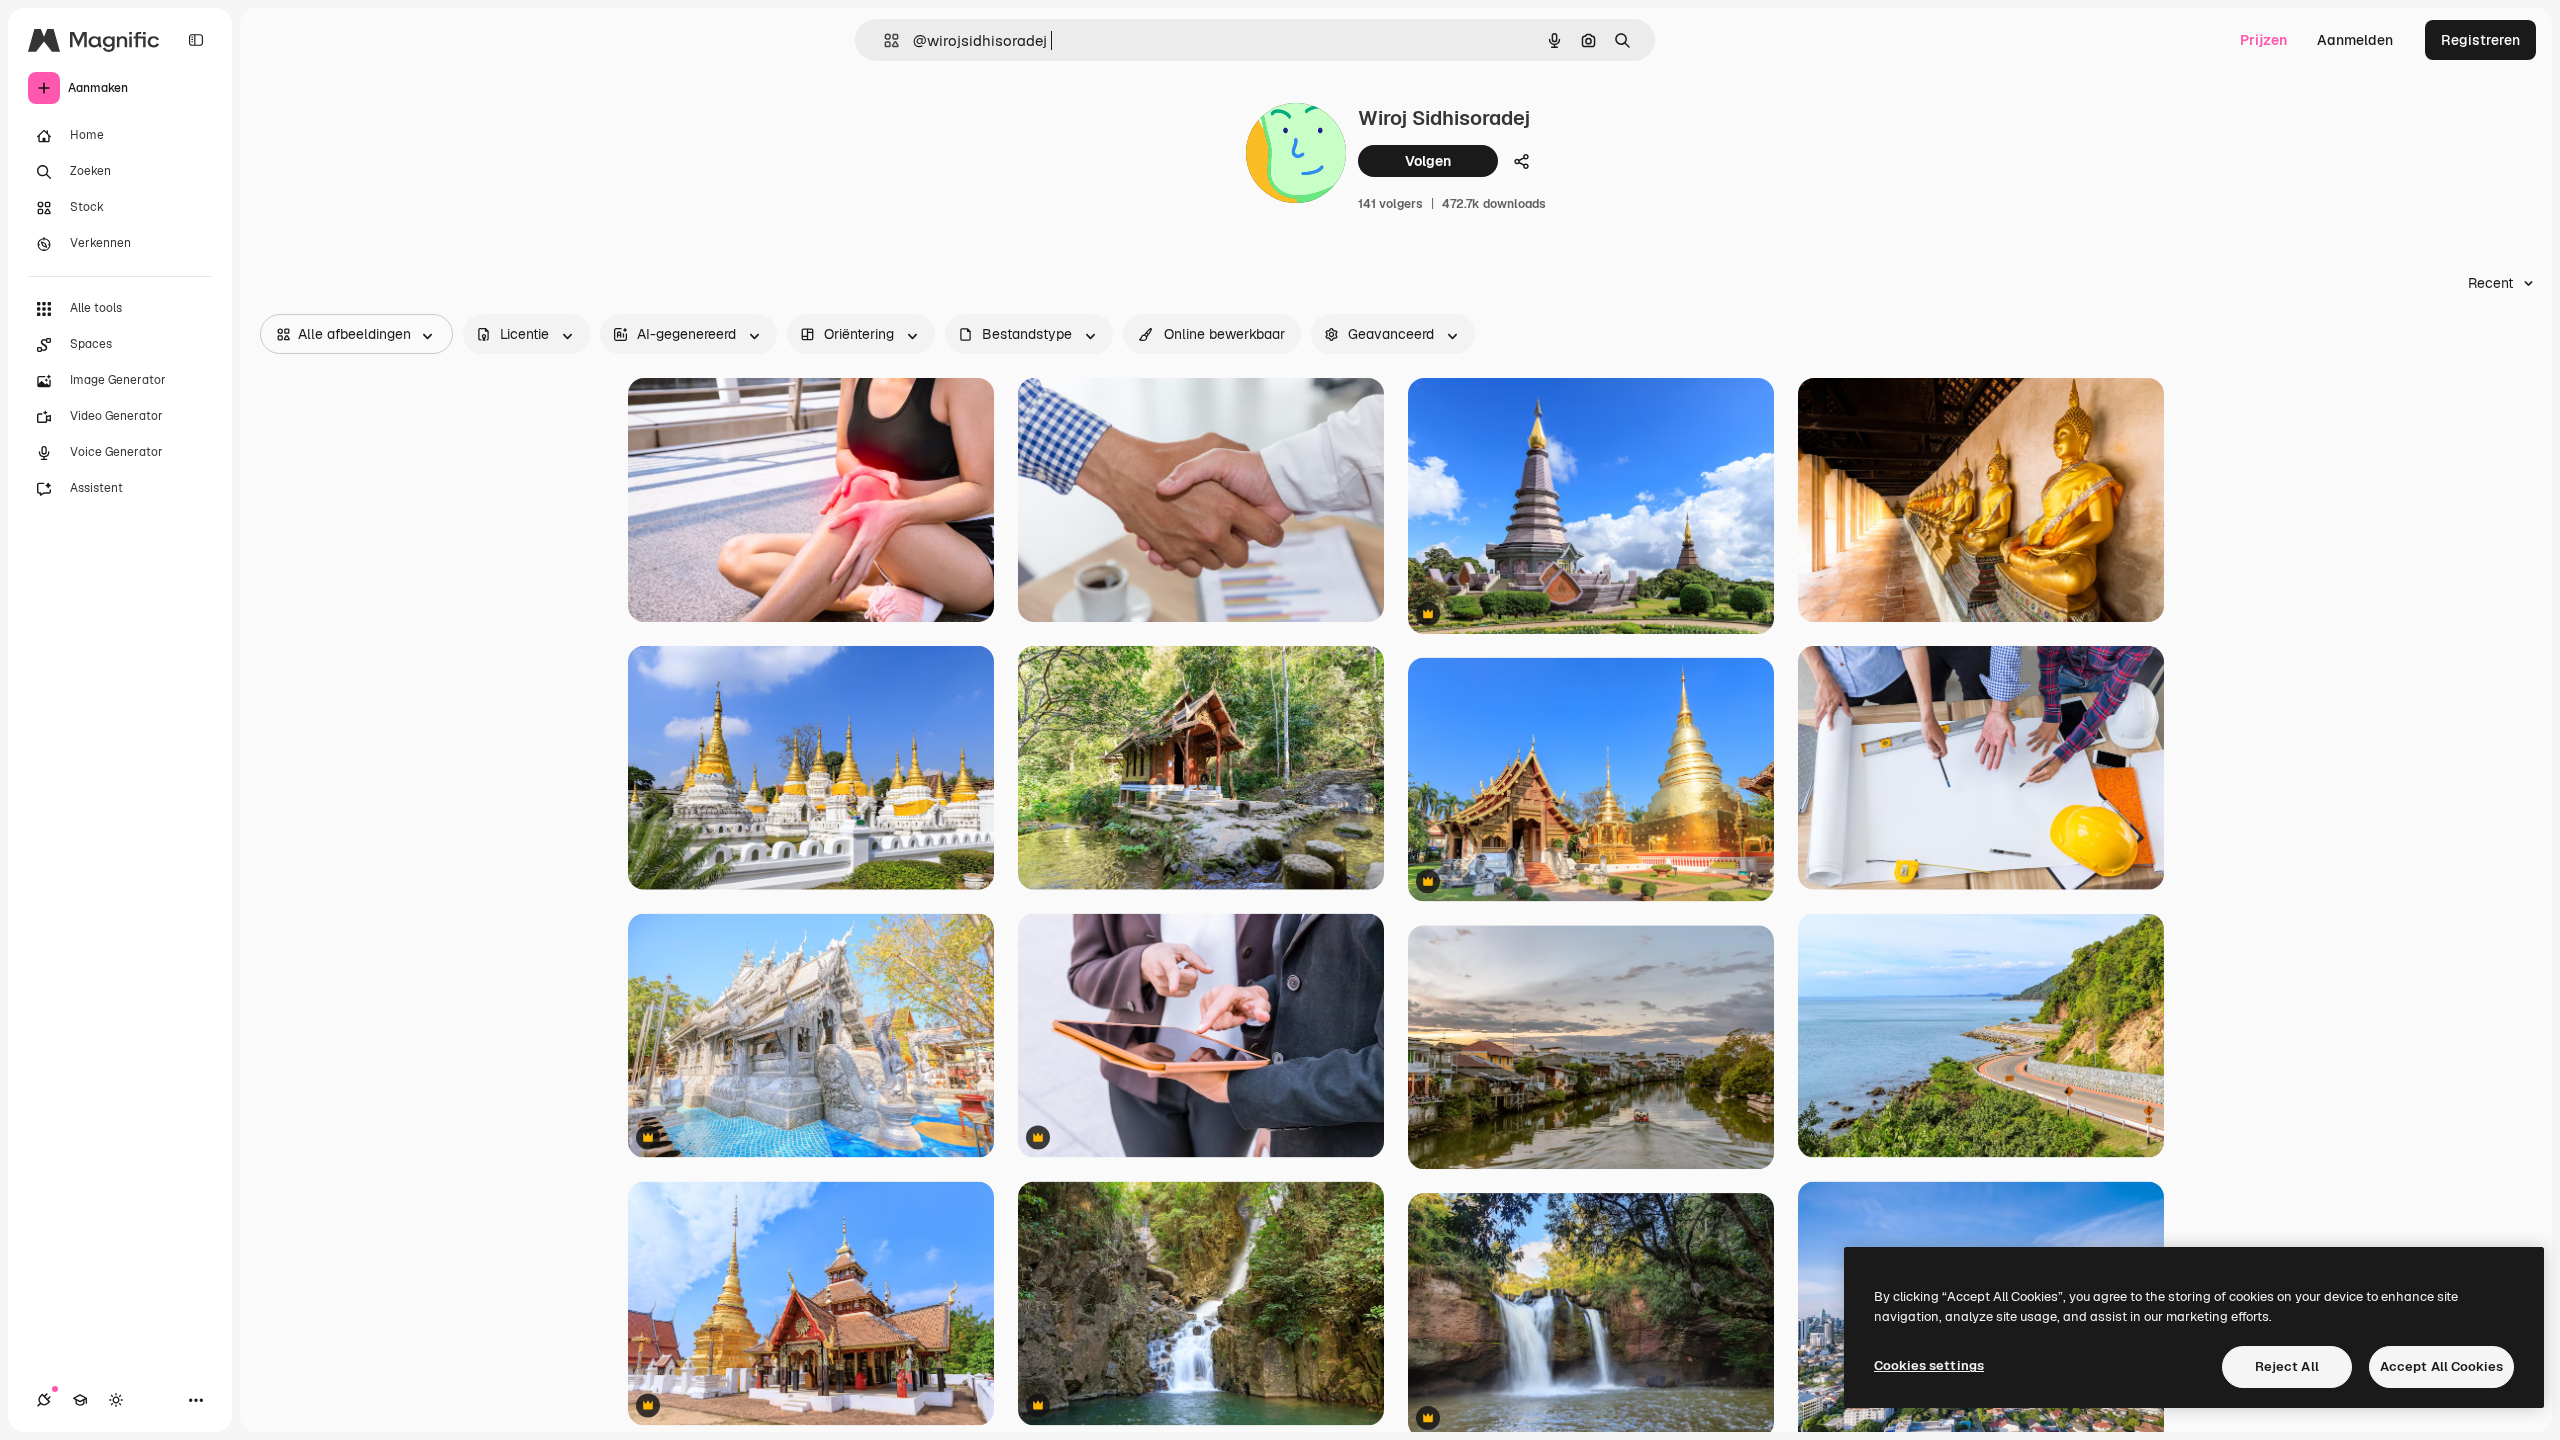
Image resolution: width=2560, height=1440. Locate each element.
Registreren (2480, 40)
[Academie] (80, 1400)
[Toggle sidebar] (196, 40)
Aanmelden (2355, 40)
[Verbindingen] (44, 1400)
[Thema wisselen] (116, 1400)
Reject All (2287, 1366)
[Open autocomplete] (883, 40)
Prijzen (2263, 40)
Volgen (1428, 161)
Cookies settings (1929, 1365)
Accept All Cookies (2441, 1366)
